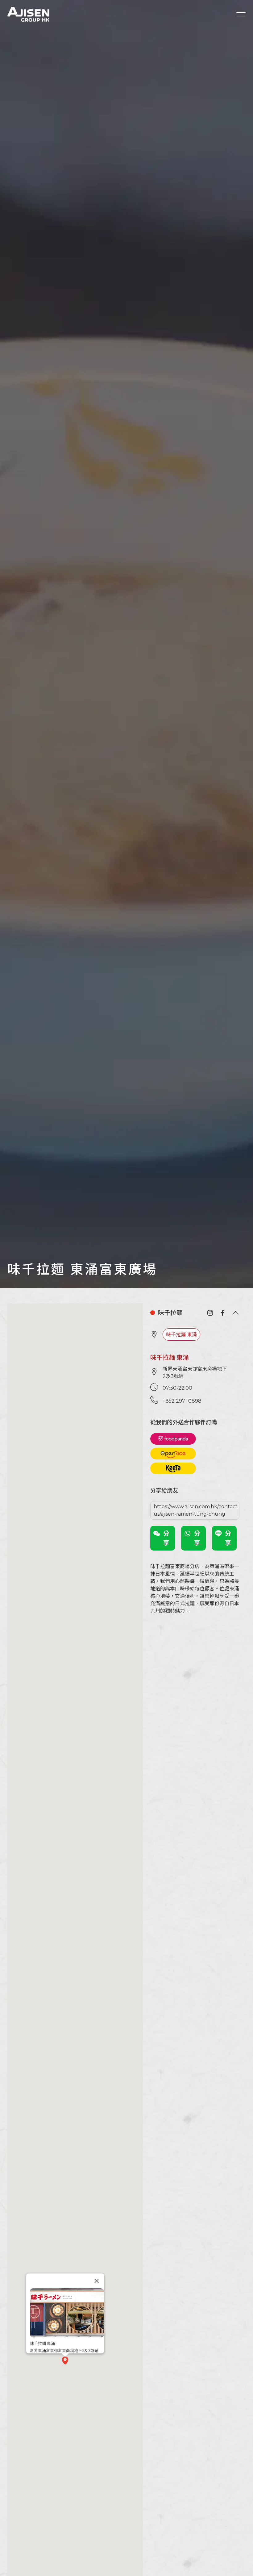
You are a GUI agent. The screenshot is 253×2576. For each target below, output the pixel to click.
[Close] (97, 2281)
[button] (65, 2361)
